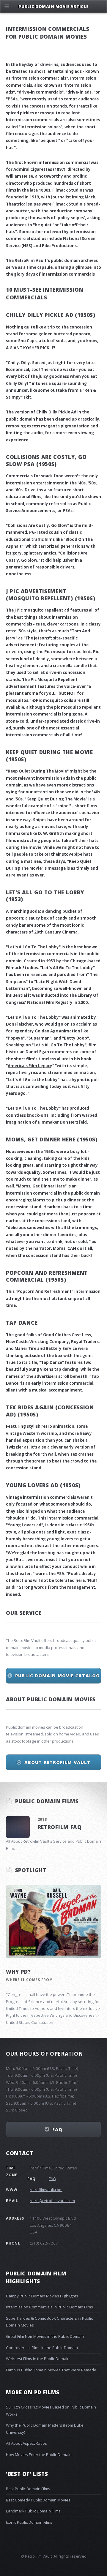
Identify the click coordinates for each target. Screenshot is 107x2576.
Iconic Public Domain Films (29, 2522)
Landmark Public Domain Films (33, 2511)
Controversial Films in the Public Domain (42, 2348)
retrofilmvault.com (46, 2190)
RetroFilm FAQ (60, 1827)
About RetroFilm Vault (57, 1762)
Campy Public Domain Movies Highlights (42, 2296)
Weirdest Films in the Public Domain (38, 2359)
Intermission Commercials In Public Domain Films (49, 2307)
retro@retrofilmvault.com (52, 2201)
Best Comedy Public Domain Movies (38, 2500)
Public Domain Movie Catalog (57, 1675)
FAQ (57, 2129)
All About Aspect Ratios (26, 2443)
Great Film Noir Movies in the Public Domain (45, 2336)
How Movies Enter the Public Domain (39, 2455)
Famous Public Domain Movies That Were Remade (51, 2370)
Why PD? (18, 1972)
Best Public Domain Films (28, 2489)
